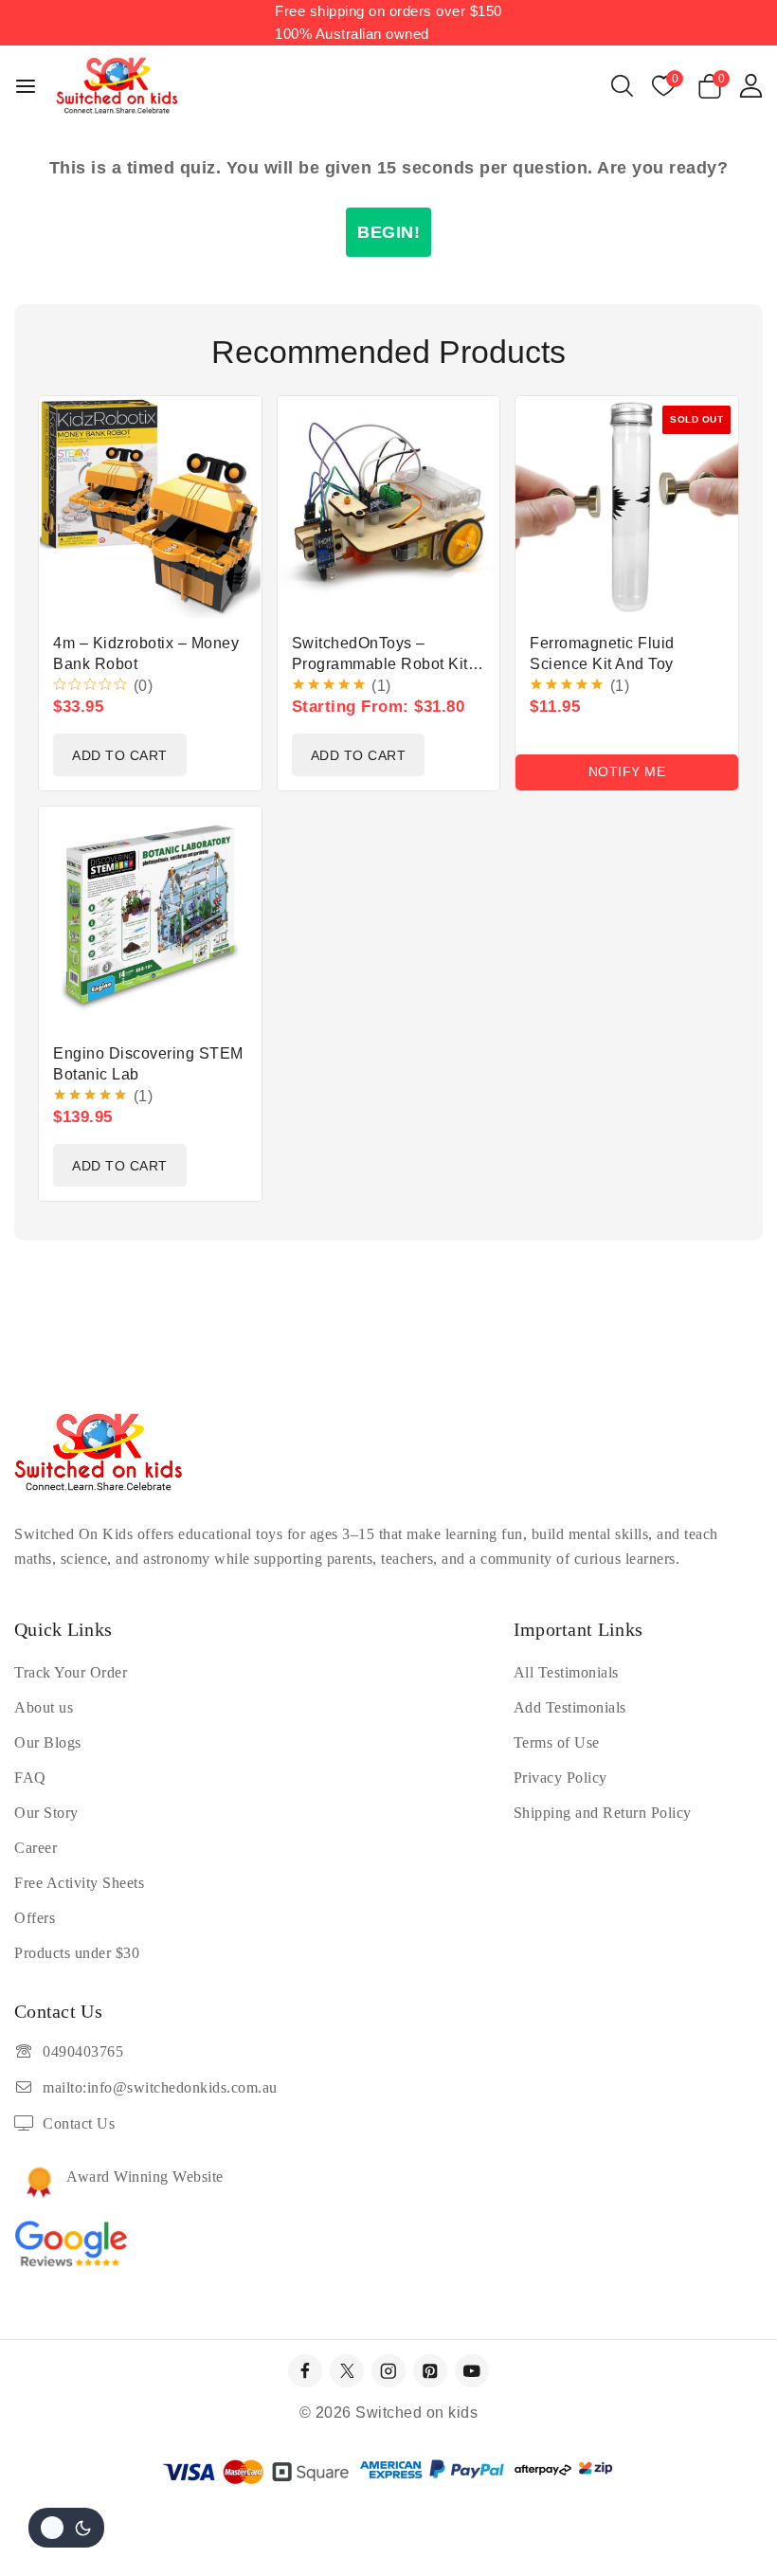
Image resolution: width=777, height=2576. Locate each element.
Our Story (46, 1813)
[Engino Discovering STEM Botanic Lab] (150, 918)
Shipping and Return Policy (603, 1813)
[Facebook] (305, 2371)
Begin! (388, 232)
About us (44, 1707)
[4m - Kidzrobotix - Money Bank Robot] (150, 508)
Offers (35, 1918)
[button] (120, 755)
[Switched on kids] (117, 86)
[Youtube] (471, 2371)
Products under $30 (77, 1953)
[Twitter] (346, 2371)
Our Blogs (48, 1742)
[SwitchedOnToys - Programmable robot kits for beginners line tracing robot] (389, 508)
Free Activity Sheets (79, 1883)
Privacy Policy (560, 1778)
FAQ (30, 1778)
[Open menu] (26, 86)
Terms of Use (557, 1742)
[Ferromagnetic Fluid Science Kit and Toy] (627, 508)
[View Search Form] (622, 86)
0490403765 (83, 2051)
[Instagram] (388, 2371)
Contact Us (79, 2123)
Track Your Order (71, 1672)
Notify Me (627, 771)
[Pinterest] (430, 2371)
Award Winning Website (145, 2177)
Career (36, 1848)
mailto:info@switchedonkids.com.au (160, 2087)
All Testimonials (566, 1672)
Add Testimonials (570, 1707)
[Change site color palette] (66, 2528)
